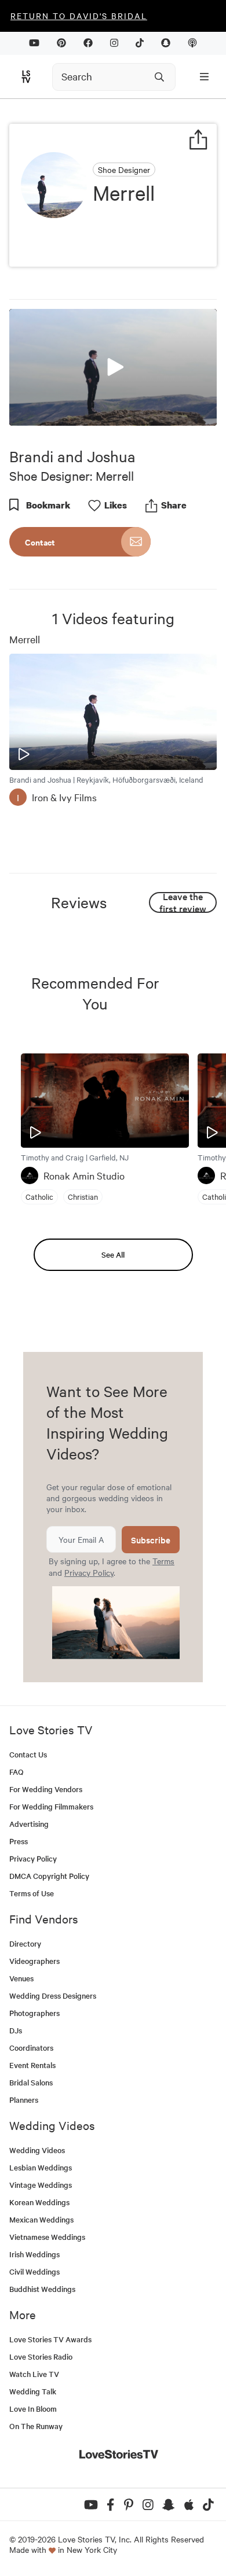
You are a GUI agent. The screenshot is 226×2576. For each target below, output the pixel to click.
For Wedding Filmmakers (51, 1806)
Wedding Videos (37, 2150)
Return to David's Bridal (79, 16)
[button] (113, 366)
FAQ (17, 1772)
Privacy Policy (89, 1572)
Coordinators (31, 2048)
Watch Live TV (34, 2374)
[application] (113, 367)
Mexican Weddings (41, 2219)
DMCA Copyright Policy (49, 1876)
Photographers (34, 2013)
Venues (21, 1978)
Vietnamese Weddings (47, 2237)
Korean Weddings (39, 2202)
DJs (16, 2030)
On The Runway (36, 2426)
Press (19, 1841)
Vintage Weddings (41, 2185)
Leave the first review (183, 902)
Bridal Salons (31, 2082)
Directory (25, 1943)
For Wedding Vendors (46, 1789)
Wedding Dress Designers (53, 1995)
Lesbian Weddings (41, 2167)
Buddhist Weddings (42, 2289)
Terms (163, 1561)
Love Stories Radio (41, 2356)
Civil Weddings (34, 2271)
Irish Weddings (34, 2254)
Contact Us (28, 1754)
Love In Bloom (33, 2409)
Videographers (34, 1961)
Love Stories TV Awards (50, 2339)
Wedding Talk (33, 2391)
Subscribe (151, 1540)
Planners (24, 2100)
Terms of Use (32, 1893)
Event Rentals (32, 2065)
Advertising (29, 1824)
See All (113, 1254)
